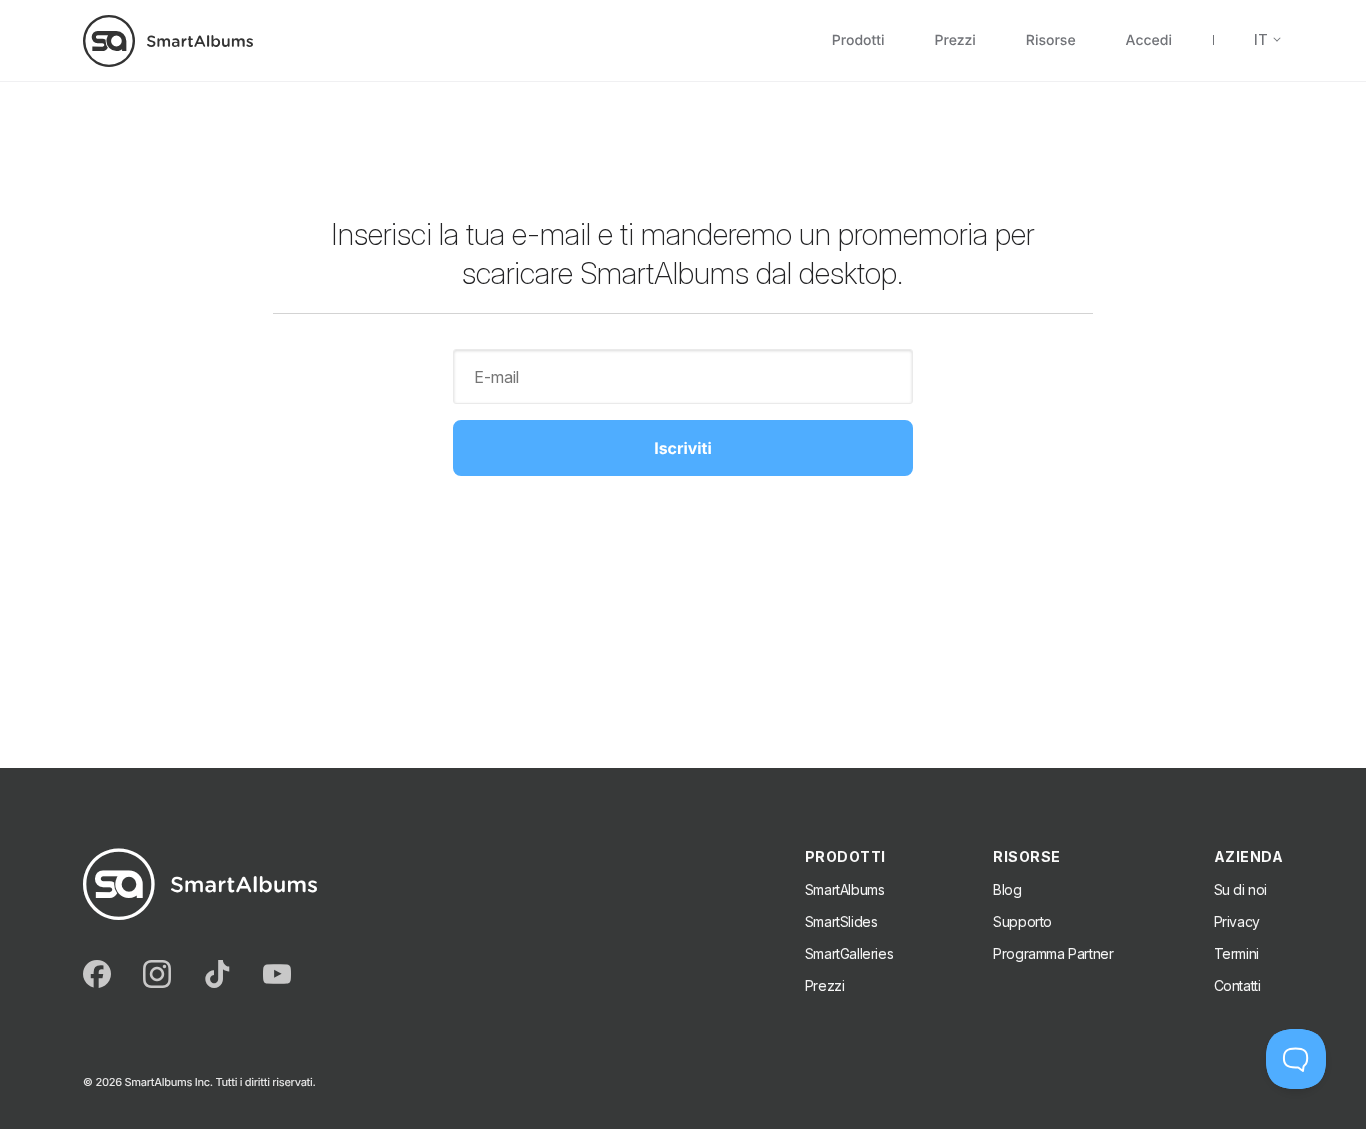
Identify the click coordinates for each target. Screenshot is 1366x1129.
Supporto (1022, 921)
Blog (1007, 889)
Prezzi (955, 41)
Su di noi (1240, 889)
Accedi (1149, 41)
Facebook (97, 974)
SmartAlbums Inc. (168, 1082)
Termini (1236, 953)
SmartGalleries (849, 953)
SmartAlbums (845, 889)
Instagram (157, 974)
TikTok (217, 974)
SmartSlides (841, 921)
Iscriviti (683, 448)
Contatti (1237, 985)
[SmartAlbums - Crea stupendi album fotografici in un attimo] (168, 40)
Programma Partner (1053, 953)
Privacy (1237, 921)
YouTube (277, 974)
